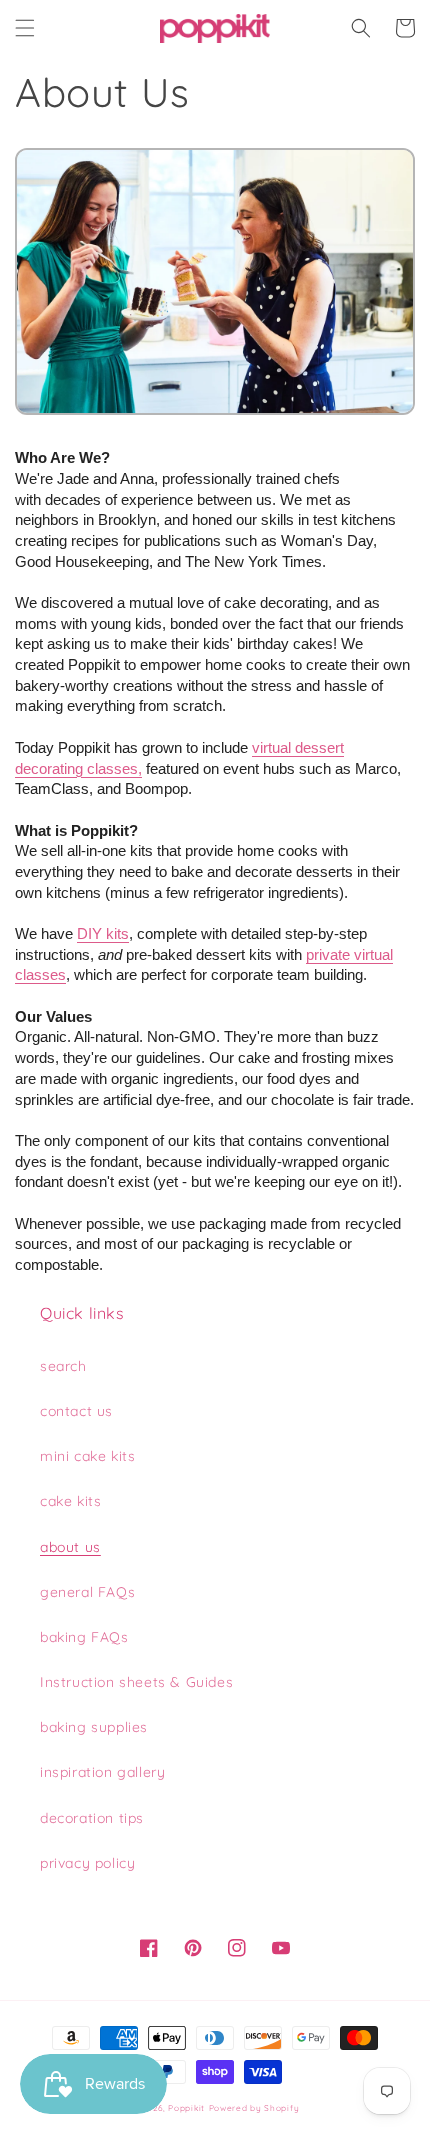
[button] (25, 28)
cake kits (70, 1501)
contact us (76, 1411)
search (63, 1366)
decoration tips (92, 1818)
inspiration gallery (102, 1772)
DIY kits (103, 933)
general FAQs (87, 1592)
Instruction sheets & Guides (136, 1682)
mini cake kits (87, 1456)
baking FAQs (84, 1637)
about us (70, 1547)
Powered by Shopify (254, 2108)
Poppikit (186, 2108)
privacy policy (87, 1863)
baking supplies (94, 1727)
